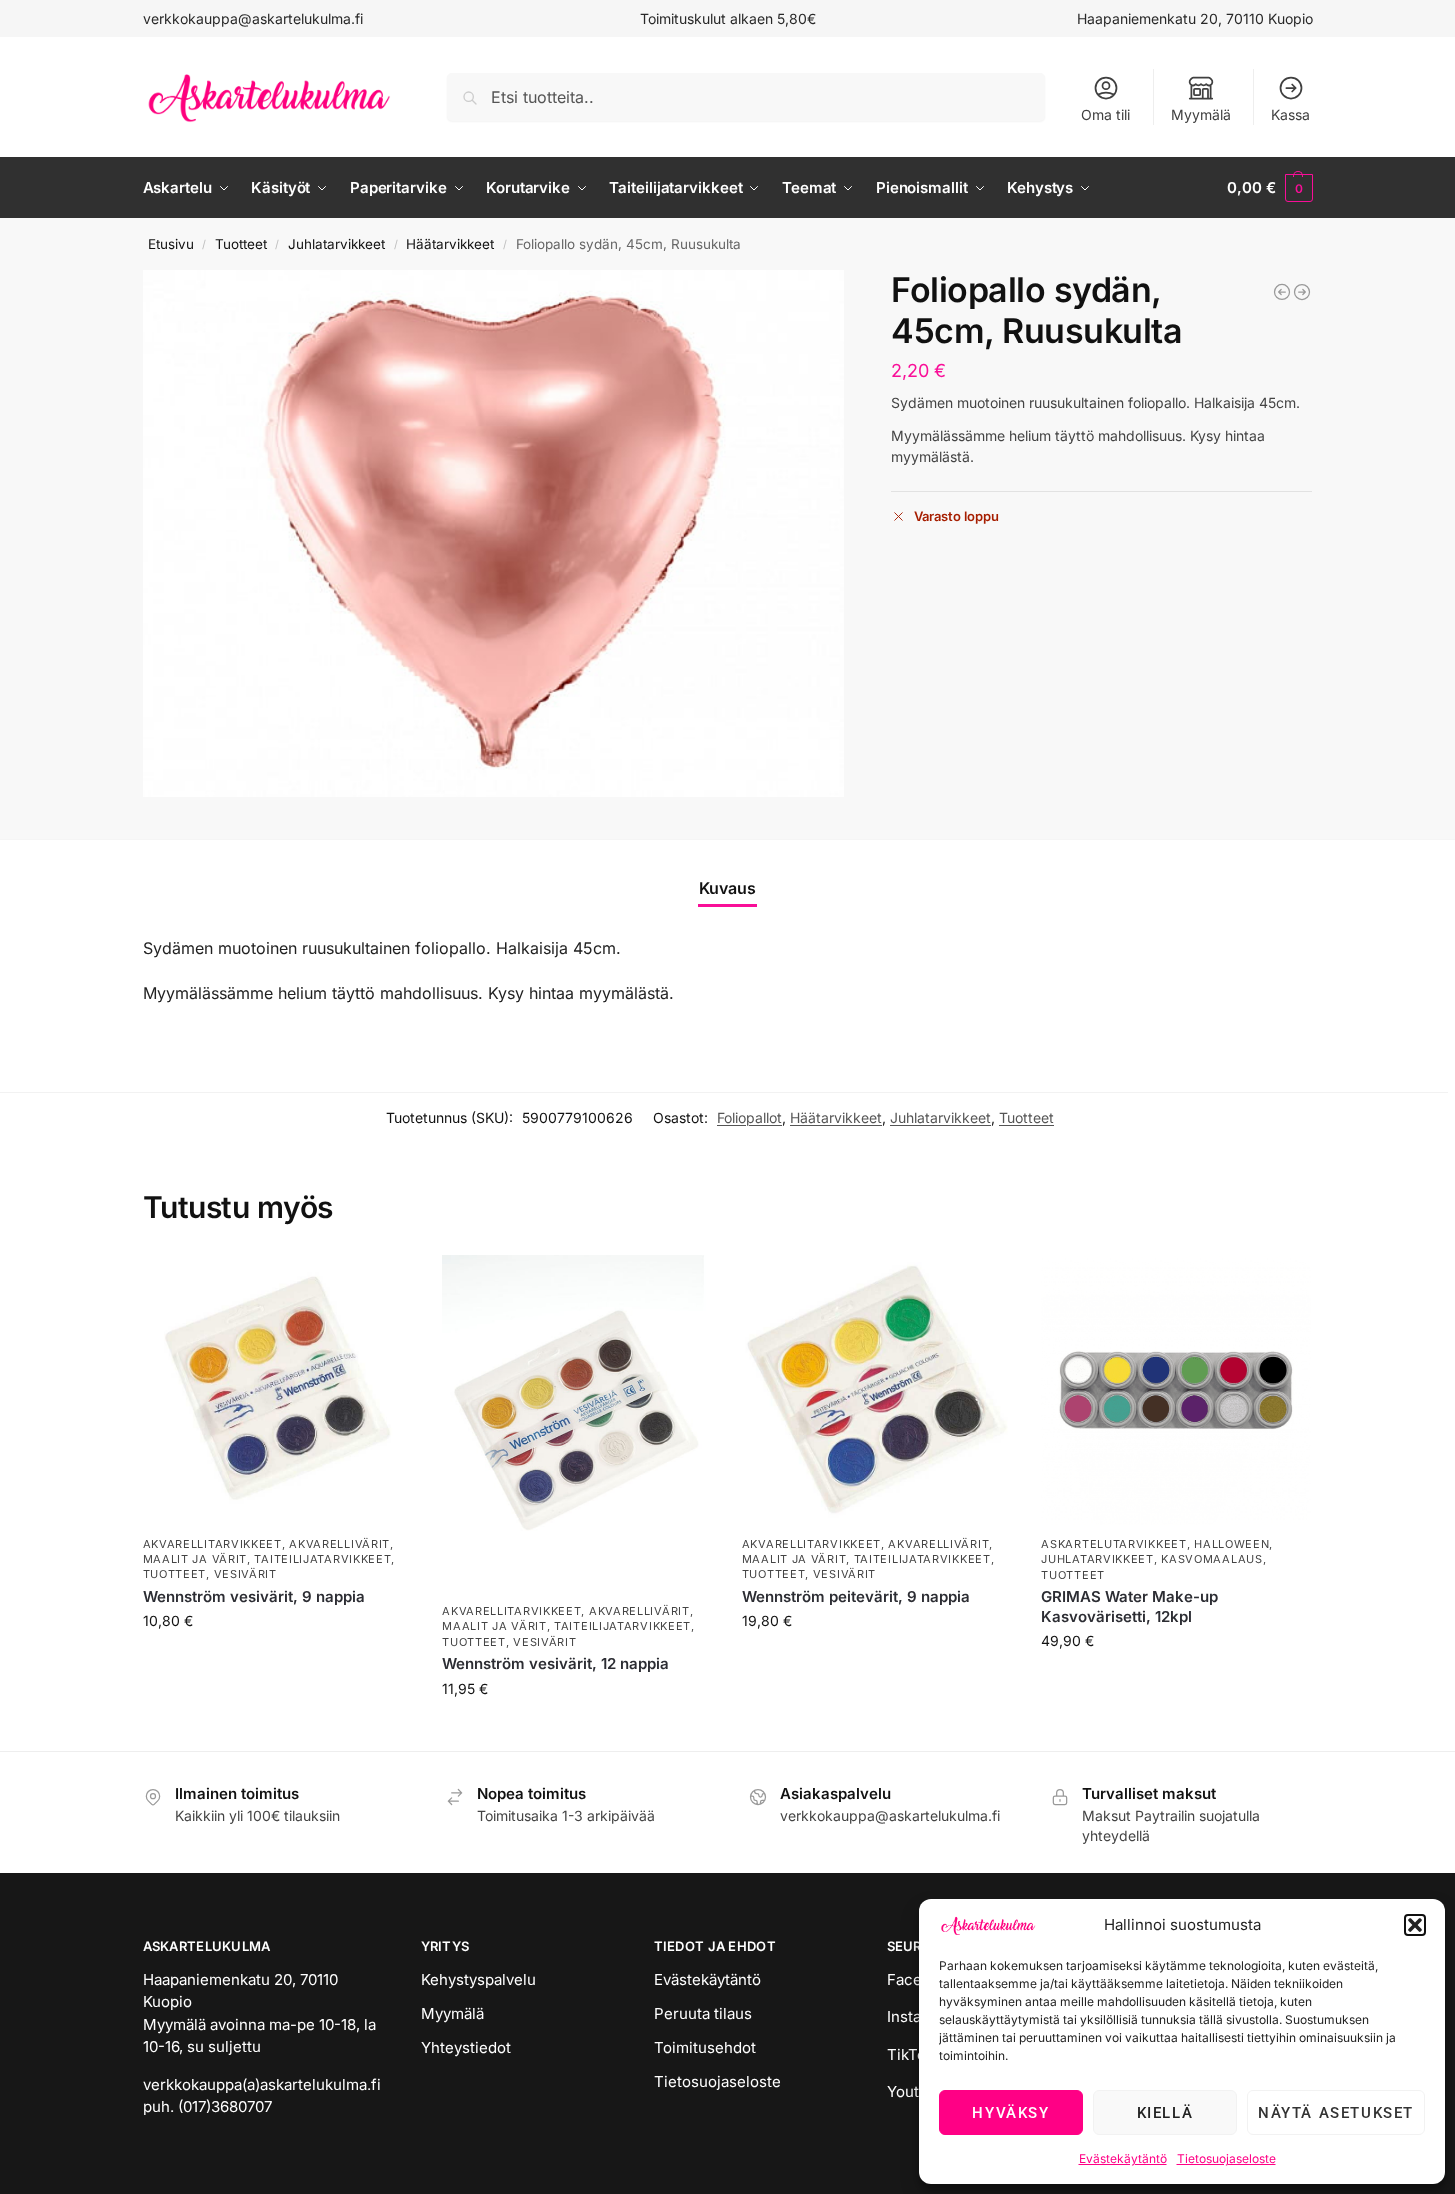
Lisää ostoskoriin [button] (277, 1662)
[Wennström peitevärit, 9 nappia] (877, 1390)
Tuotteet (241, 244)
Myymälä (1201, 114)
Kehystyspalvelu (478, 1979)
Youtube (916, 2091)
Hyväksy (1010, 2113)
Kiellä (1165, 2113)
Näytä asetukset (1336, 2113)
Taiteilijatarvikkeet (322, 1559)
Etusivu (171, 244)
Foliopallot (749, 1117)
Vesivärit (245, 1574)
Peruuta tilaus (703, 2013)
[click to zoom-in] (494, 533)
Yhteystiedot (466, 2047)
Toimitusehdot (705, 2047)
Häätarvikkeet (450, 244)
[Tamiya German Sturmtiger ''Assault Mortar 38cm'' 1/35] (1282, 292)
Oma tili (1105, 114)
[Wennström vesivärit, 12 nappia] (577, 1423)
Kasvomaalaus (1211, 1559)
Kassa (1290, 114)
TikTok (910, 2054)
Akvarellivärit (339, 1544)
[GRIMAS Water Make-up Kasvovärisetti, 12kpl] (1176, 1390)
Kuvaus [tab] (727, 888)
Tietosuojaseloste (1226, 2158)
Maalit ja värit (195, 1559)
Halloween (1231, 1544)
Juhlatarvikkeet (336, 244)
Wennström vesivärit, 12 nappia (555, 1663)
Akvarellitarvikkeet (212, 1544)
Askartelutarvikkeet (1113, 1544)
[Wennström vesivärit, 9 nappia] (278, 1390)
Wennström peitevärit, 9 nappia (856, 1596)
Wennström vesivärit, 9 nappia (254, 1596)
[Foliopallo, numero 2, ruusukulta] (1302, 292)
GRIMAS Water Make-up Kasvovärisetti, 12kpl (1129, 1606)
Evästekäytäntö (1123, 2158)
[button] (1415, 1925)
